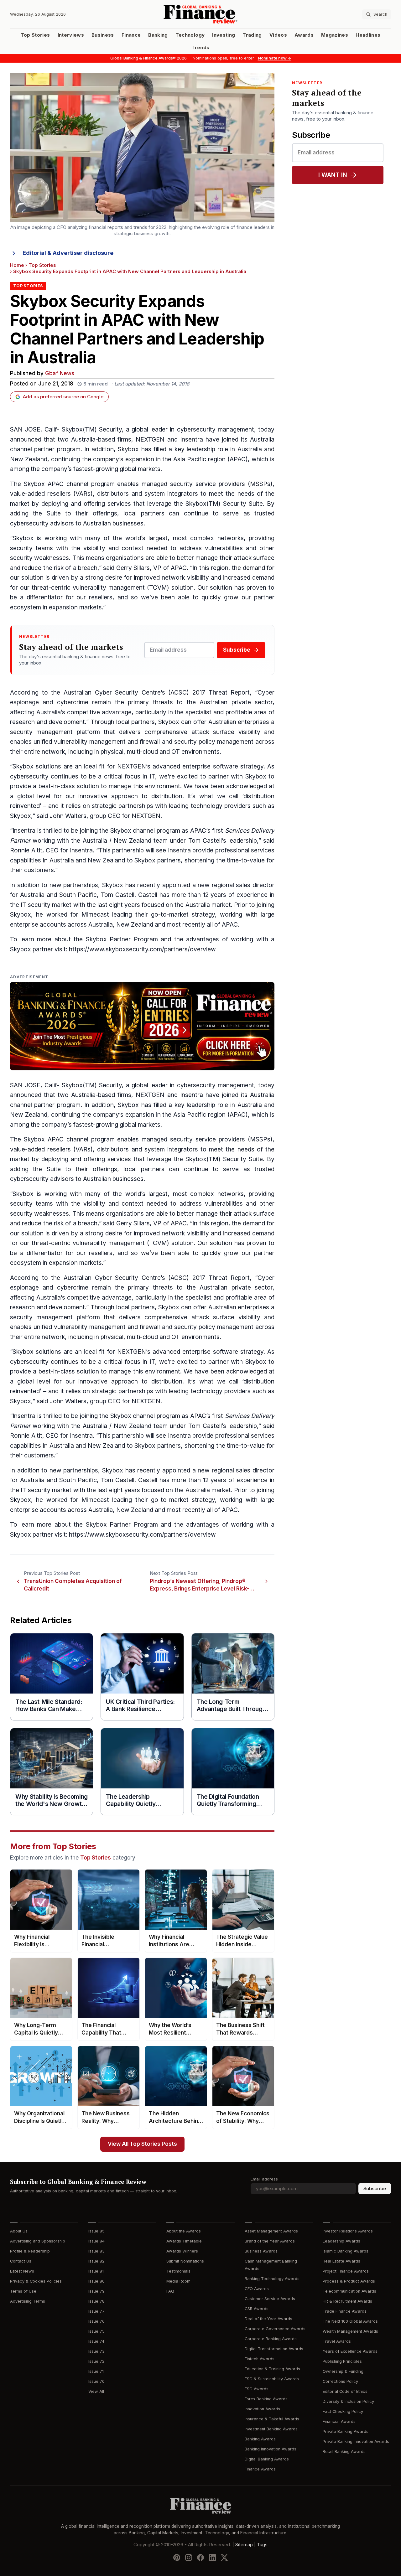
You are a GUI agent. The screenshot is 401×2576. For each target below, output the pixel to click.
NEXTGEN (150, 440)
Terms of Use (23, 2291)
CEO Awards (257, 2289)
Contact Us (21, 2261)
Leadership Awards (341, 2241)
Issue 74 (96, 2341)
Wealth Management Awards (350, 2331)
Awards (304, 35)
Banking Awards (260, 2439)
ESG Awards (257, 2389)
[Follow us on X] (224, 2558)
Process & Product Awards (349, 2281)
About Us (19, 2231)
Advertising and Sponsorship (38, 2241)
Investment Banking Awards (271, 2429)
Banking (158, 35)
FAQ (170, 2291)
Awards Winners (182, 2251)
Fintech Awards (260, 2359)
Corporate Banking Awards (271, 2339)
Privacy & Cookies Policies (36, 2281)
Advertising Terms (28, 2301)
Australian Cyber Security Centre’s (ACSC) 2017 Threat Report (157, 693)
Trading (252, 35)
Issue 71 (96, 2371)
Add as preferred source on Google (63, 397)
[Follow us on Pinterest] (177, 2558)
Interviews (71, 35)
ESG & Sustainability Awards (272, 2379)
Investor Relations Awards (348, 2231)
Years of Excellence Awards (350, 2351)
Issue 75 (96, 2331)
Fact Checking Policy (343, 2411)
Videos (278, 35)
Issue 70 (96, 2381)
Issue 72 (96, 2361)
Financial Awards (339, 2421)
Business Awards (261, 2251)
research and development (47, 722)
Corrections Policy (340, 2381)
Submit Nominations (185, 2261)
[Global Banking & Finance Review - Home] (201, 14)
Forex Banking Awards (266, 2399)
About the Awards (184, 2231)
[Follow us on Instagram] (189, 2558)
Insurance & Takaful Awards (272, 2419)
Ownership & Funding (343, 2371)
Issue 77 (96, 2311)
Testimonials (178, 2271)
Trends (200, 48)
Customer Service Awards (270, 2299)
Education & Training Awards (272, 2369)
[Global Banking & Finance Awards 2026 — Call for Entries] (142, 1026)
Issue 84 (96, 2241)
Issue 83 (96, 2251)
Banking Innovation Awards (271, 2449)
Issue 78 (96, 2301)
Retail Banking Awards (344, 2452)
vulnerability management (109, 588)
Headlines (368, 35)
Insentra (192, 440)
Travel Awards (337, 2341)
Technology (190, 35)
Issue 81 (96, 2271)
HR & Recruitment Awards (347, 2301)
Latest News (22, 2271)
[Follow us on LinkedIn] (212, 2558)
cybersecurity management (216, 429)
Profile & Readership (30, 2251)
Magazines (335, 35)
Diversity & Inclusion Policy (348, 2401)
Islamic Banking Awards (346, 2251)
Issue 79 (96, 2291)
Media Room (178, 2281)
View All (96, 2391)
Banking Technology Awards (272, 2279)
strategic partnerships (122, 806)
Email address (264, 2179)
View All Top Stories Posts (142, 2144)
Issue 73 (96, 2351)
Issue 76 (96, 2321)
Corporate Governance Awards (275, 2329)
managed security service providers (193, 484)
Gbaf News (60, 373)
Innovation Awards (262, 2409)
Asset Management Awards (271, 2231)
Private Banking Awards (346, 2431)
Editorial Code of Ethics (345, 2391)
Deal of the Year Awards (268, 2319)
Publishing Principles (342, 2361)
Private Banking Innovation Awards (356, 2442)
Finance (131, 35)
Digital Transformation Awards (274, 2349)
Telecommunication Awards (349, 2291)
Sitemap (244, 2545)
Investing (224, 35)
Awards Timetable (184, 2241)
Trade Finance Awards (345, 2311)
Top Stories (35, 35)
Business (103, 35)
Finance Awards (260, 2469)
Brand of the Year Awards (270, 2241)
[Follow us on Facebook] (200, 2558)
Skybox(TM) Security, (93, 429)
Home (17, 265)
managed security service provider (192, 1139)
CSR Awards (257, 2309)
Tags (262, 2545)
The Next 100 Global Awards (350, 2321)
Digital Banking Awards (267, 2459)
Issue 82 (96, 2261)
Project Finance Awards (346, 2271)
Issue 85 (96, 2231)
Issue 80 (96, 2281)
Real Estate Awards (341, 2261)
